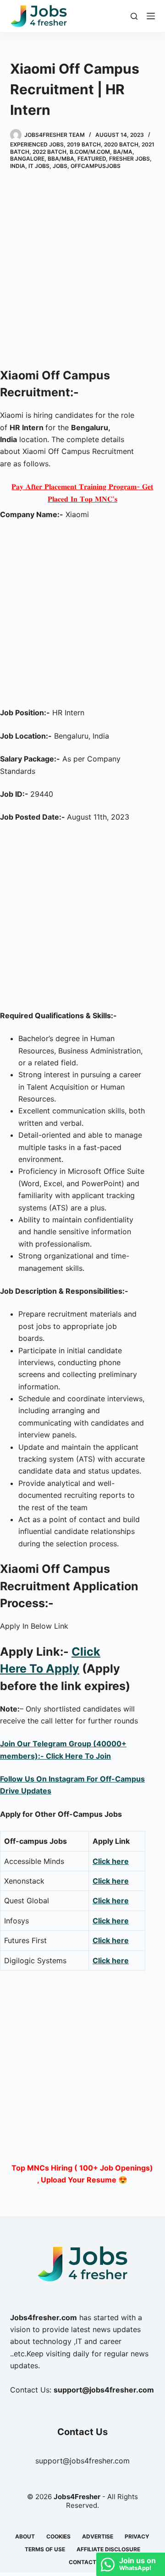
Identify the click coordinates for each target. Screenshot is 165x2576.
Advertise (98, 2536)
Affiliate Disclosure (108, 2549)
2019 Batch (84, 144)
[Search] (134, 16)
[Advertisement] (82, 270)
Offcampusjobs (96, 166)
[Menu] (151, 16)
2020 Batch (121, 144)
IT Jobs (39, 166)
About (25, 2536)
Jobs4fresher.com (44, 2317)
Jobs (60, 166)
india (18, 166)
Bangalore (27, 159)
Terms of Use (45, 2549)
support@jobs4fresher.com (82, 2461)
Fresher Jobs (129, 159)
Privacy (137, 2536)
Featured (92, 159)
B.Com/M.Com (90, 152)
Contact (82, 2562)
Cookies (58, 2536)
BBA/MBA (61, 159)
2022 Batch (49, 152)
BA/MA (123, 152)
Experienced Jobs (37, 144)
